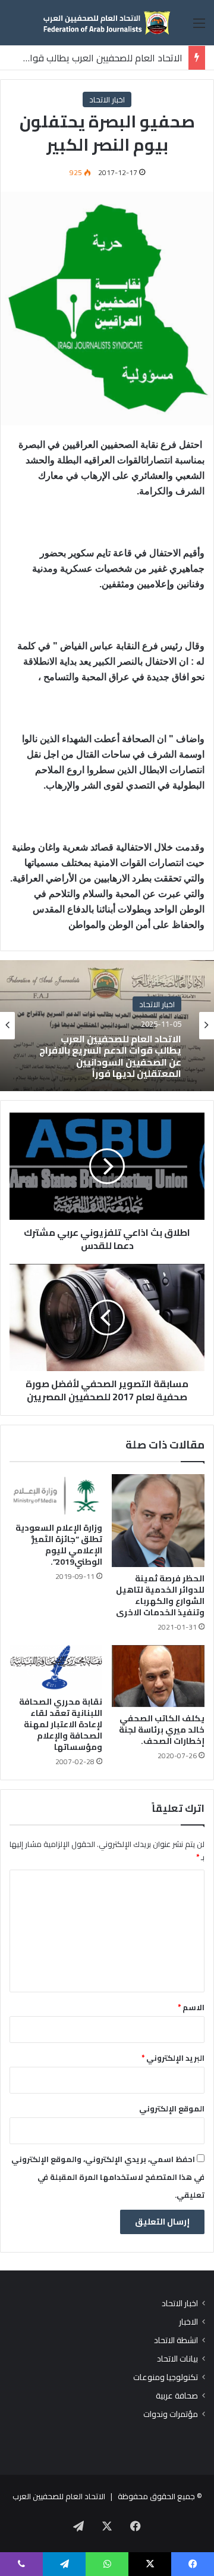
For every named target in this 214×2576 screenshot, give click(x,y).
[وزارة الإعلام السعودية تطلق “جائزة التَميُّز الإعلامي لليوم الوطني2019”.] (56, 1495)
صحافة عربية (177, 2396)
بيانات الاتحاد (177, 2359)
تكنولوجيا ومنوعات (166, 2377)
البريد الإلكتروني (173, 2058)
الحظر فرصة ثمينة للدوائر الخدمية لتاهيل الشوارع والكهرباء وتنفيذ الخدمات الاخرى (160, 1595)
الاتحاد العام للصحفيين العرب (59, 2496)
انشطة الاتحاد (176, 2340)
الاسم (191, 2007)
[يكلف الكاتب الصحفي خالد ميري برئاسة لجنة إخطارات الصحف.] (158, 1676)
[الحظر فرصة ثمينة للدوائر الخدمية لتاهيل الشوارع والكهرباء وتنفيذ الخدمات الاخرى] (158, 1521)
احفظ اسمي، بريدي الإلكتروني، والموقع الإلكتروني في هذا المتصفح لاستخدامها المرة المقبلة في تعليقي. (108, 2177)
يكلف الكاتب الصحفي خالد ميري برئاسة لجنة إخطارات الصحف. (162, 1730)
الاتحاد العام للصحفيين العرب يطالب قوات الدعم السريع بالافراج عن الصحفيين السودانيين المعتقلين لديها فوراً (110, 1056)
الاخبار (188, 2322)
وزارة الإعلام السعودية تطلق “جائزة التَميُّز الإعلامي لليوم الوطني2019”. (59, 1545)
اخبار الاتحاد (107, 99)
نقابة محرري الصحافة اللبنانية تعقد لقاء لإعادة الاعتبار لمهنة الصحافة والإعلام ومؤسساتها (61, 1724)
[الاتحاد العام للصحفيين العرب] (107, 23)
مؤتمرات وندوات (171, 2414)
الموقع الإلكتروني (172, 2108)
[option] (107, 1026)
